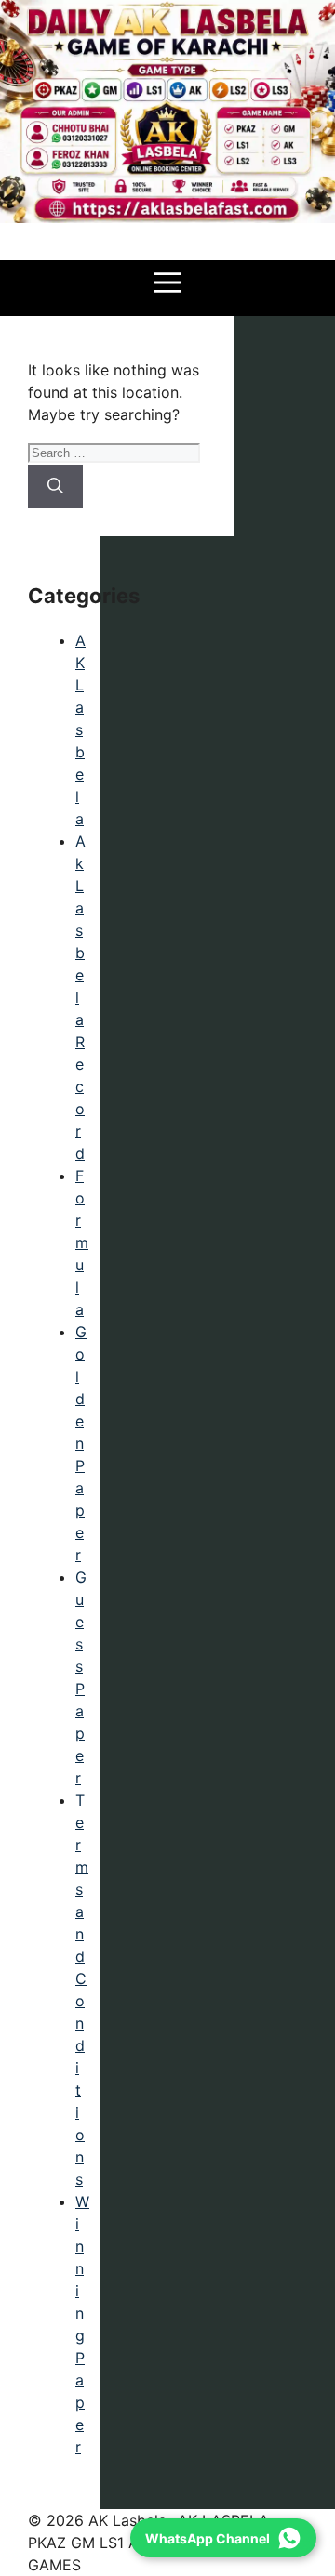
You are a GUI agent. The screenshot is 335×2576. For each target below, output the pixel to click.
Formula (82, 1242)
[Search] (55, 487)
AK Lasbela (80, 729)
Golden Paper (81, 1443)
